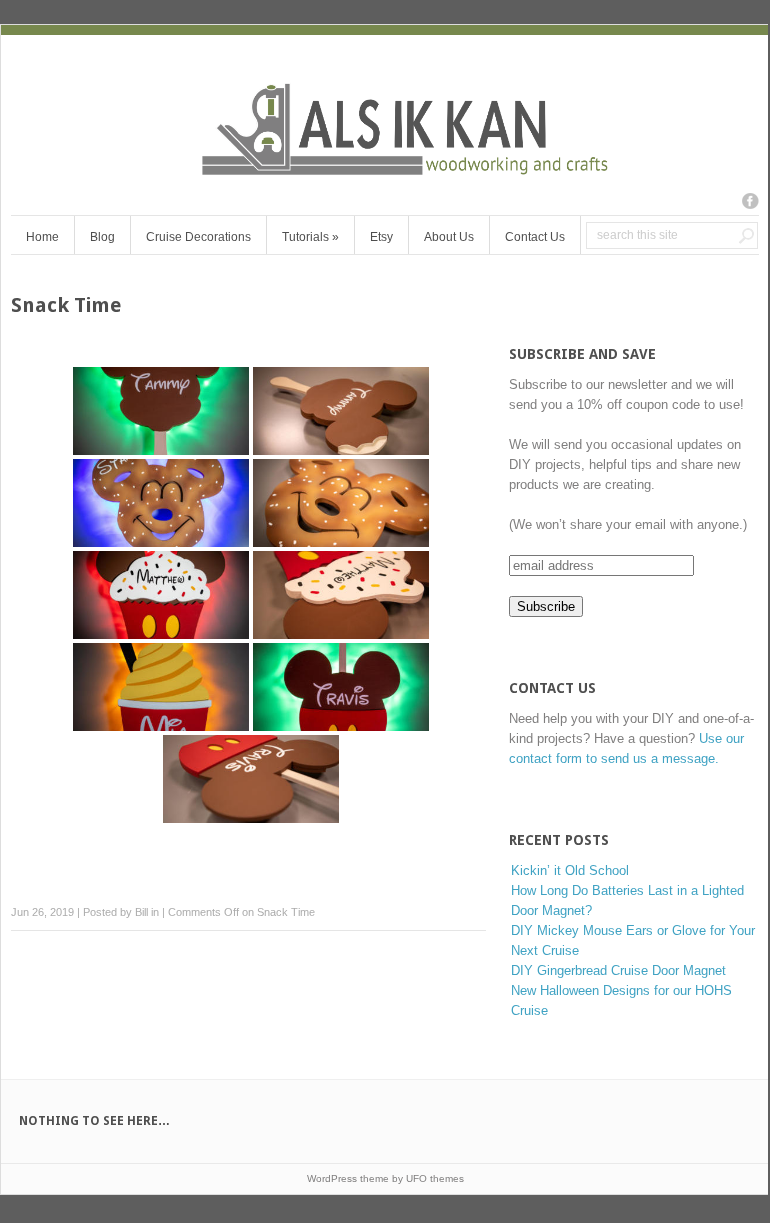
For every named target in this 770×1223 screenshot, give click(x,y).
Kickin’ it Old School (570, 870)
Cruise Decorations (198, 237)
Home (42, 237)
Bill (141, 912)
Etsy (381, 237)
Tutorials (310, 237)
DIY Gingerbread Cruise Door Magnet (618, 970)
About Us (449, 237)
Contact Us (535, 237)
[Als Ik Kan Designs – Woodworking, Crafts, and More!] (385, 169)
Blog (102, 237)
